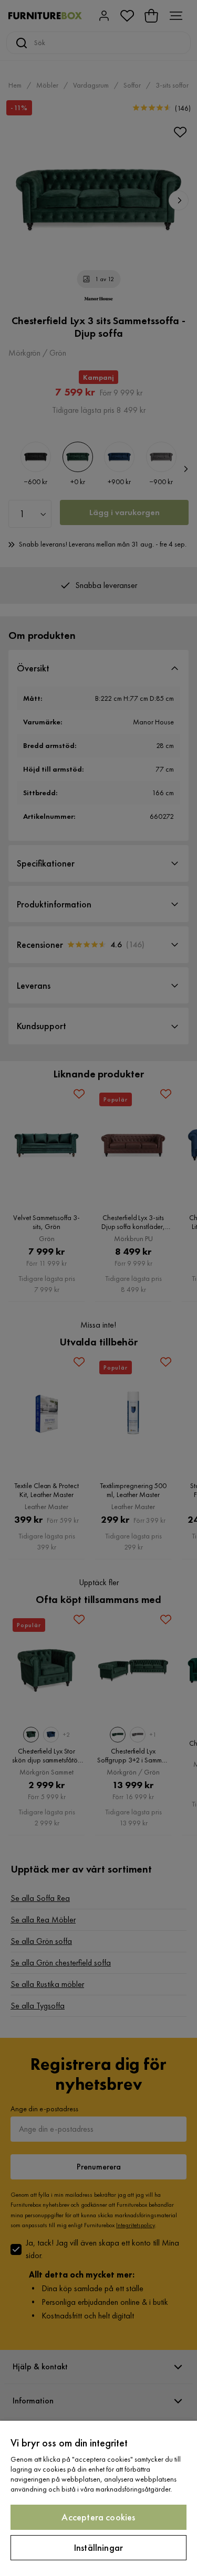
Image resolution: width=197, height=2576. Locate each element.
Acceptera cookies (98, 2517)
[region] (98, 2498)
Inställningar (98, 2547)
